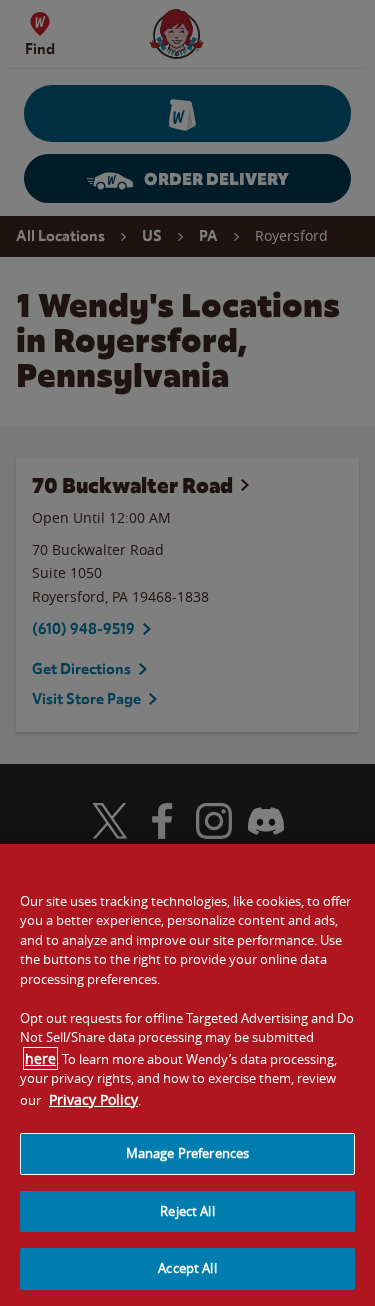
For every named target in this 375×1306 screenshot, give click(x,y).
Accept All (187, 1268)
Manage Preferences (187, 1153)
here (40, 1058)
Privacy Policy (93, 1099)
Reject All (187, 1211)
